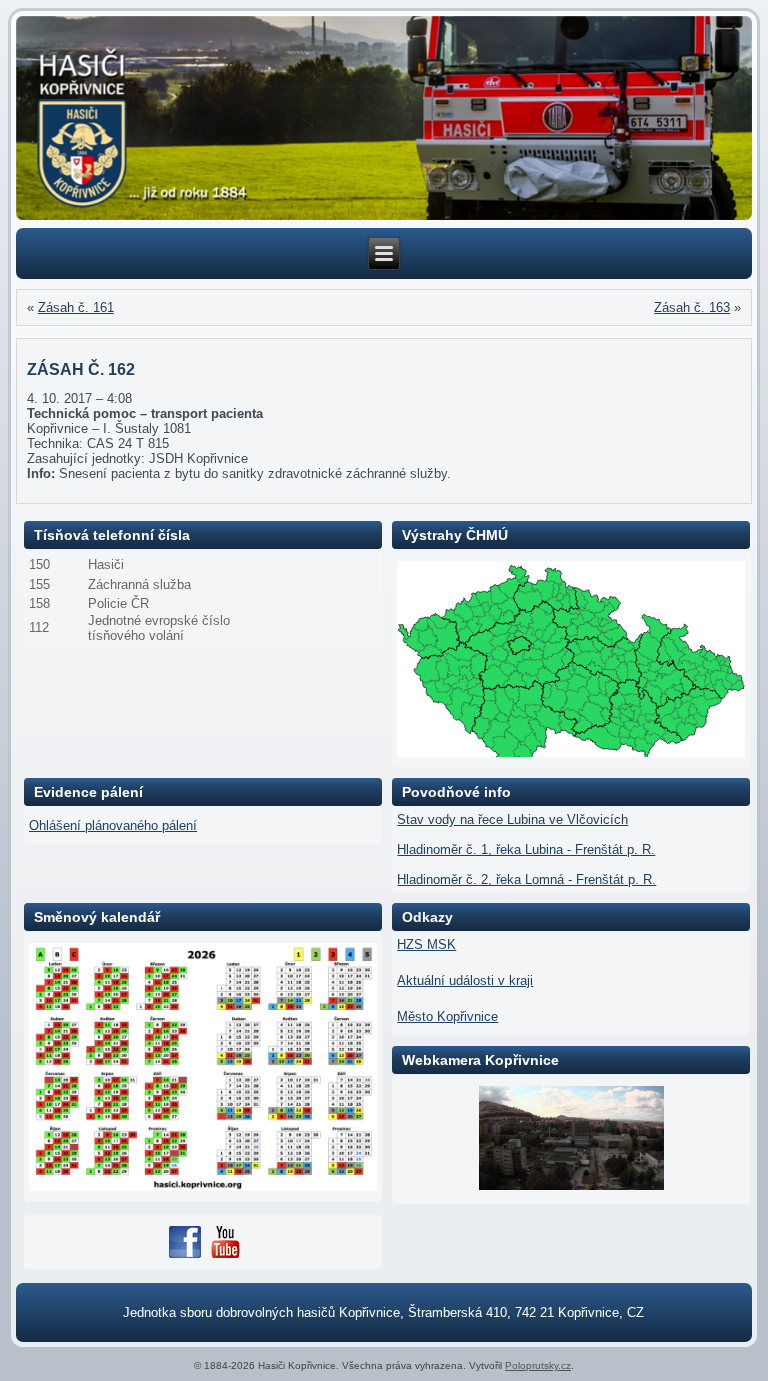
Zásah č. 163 (692, 307)
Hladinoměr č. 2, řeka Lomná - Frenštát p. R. (526, 879)
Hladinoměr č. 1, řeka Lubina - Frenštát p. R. (526, 849)
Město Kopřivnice (447, 1016)
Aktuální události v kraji (465, 980)
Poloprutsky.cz (538, 1365)
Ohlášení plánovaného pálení (113, 825)
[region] (384, 118)
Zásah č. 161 (76, 307)
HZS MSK (426, 944)
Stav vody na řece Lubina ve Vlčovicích (512, 819)
